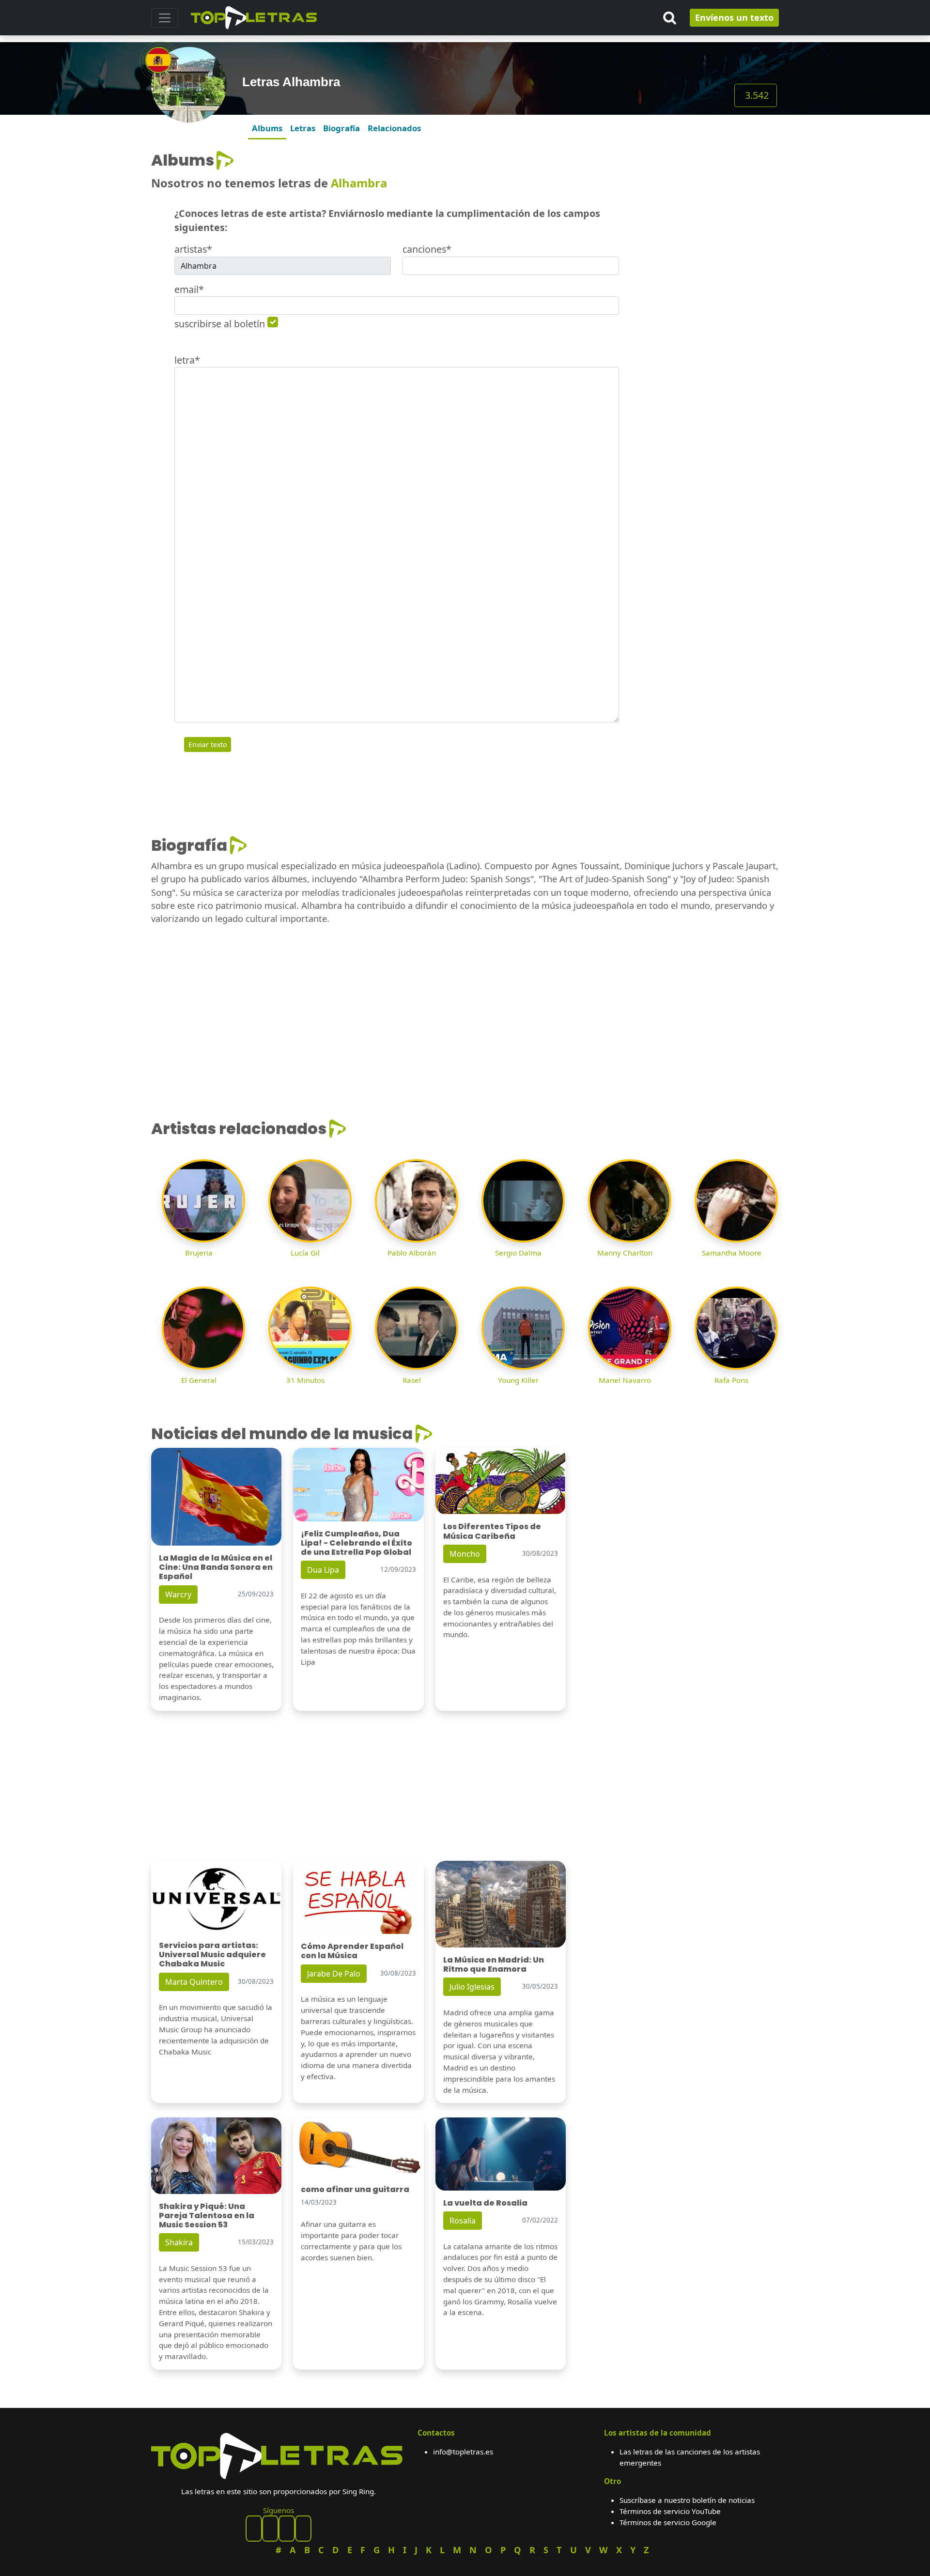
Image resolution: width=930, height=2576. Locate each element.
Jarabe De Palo (334, 1974)
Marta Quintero (194, 1982)
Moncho (465, 1554)
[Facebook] (254, 2529)
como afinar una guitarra (355, 2189)
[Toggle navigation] (165, 18)
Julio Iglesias (472, 1987)
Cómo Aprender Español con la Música (352, 1951)
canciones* (427, 249)
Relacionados (394, 128)
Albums (267, 128)
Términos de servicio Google (668, 2522)
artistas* (193, 249)
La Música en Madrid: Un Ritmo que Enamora (494, 1964)
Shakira (179, 2242)
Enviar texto (208, 744)
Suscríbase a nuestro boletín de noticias (687, 2500)
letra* (187, 360)
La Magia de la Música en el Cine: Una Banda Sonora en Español (216, 1567)
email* (189, 289)
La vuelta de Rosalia (485, 2203)
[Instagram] (287, 2529)
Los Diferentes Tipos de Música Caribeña (492, 1531)
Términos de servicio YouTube (670, 2511)
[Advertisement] (705, 212)
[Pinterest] (270, 2529)
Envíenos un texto (734, 17)
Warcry (178, 1595)
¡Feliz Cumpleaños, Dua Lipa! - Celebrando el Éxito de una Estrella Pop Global (356, 1543)
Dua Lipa (323, 1570)
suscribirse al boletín (220, 324)
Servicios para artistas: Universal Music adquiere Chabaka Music (212, 1955)
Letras (303, 128)
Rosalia (463, 2221)
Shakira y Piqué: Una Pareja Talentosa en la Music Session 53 (207, 2216)
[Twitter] (303, 2529)
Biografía (341, 128)
